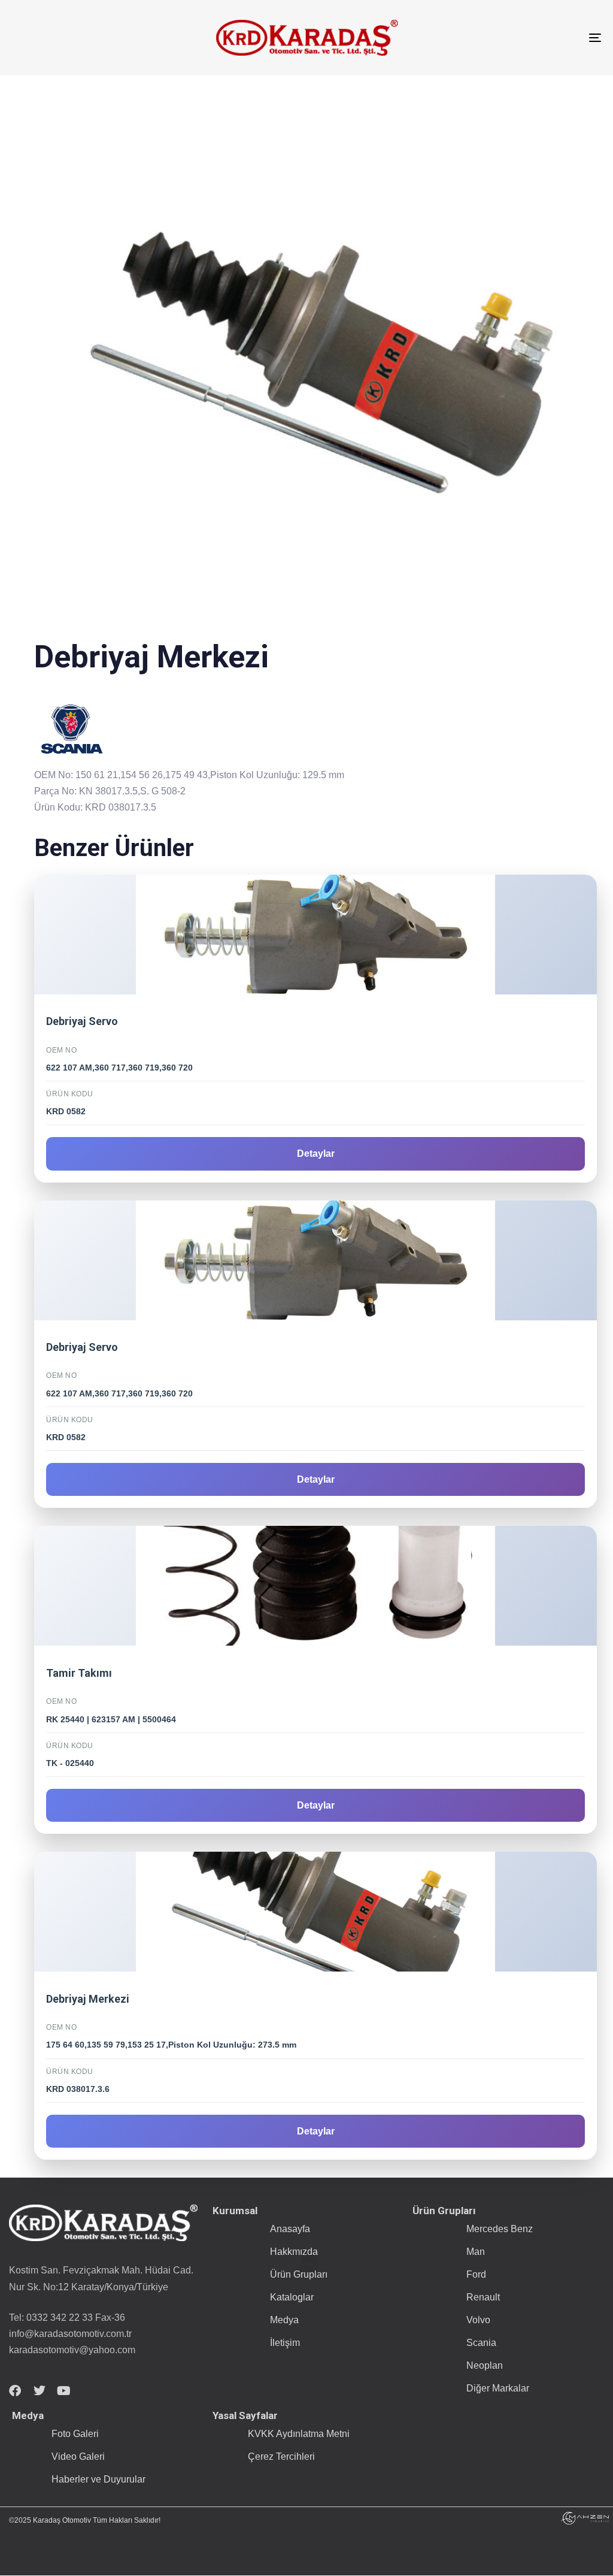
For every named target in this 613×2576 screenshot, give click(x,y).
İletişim (285, 2343)
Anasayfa (290, 2229)
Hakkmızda (294, 2252)
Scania (481, 2343)
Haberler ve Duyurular (98, 2479)
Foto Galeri (75, 2434)
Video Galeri (78, 2456)
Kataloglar (292, 2297)
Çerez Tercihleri (281, 2456)
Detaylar (316, 1154)
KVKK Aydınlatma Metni (299, 2434)
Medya (284, 2320)
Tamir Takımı (79, 1673)
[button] (309, 2264)
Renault (483, 2297)
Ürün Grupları (299, 2274)
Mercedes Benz (500, 2229)
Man (476, 2252)
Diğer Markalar (498, 2388)
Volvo (478, 2320)
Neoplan (485, 2365)
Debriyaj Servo (82, 1021)
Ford (476, 2274)
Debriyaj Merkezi (88, 1999)
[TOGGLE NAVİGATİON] (503, 38)
